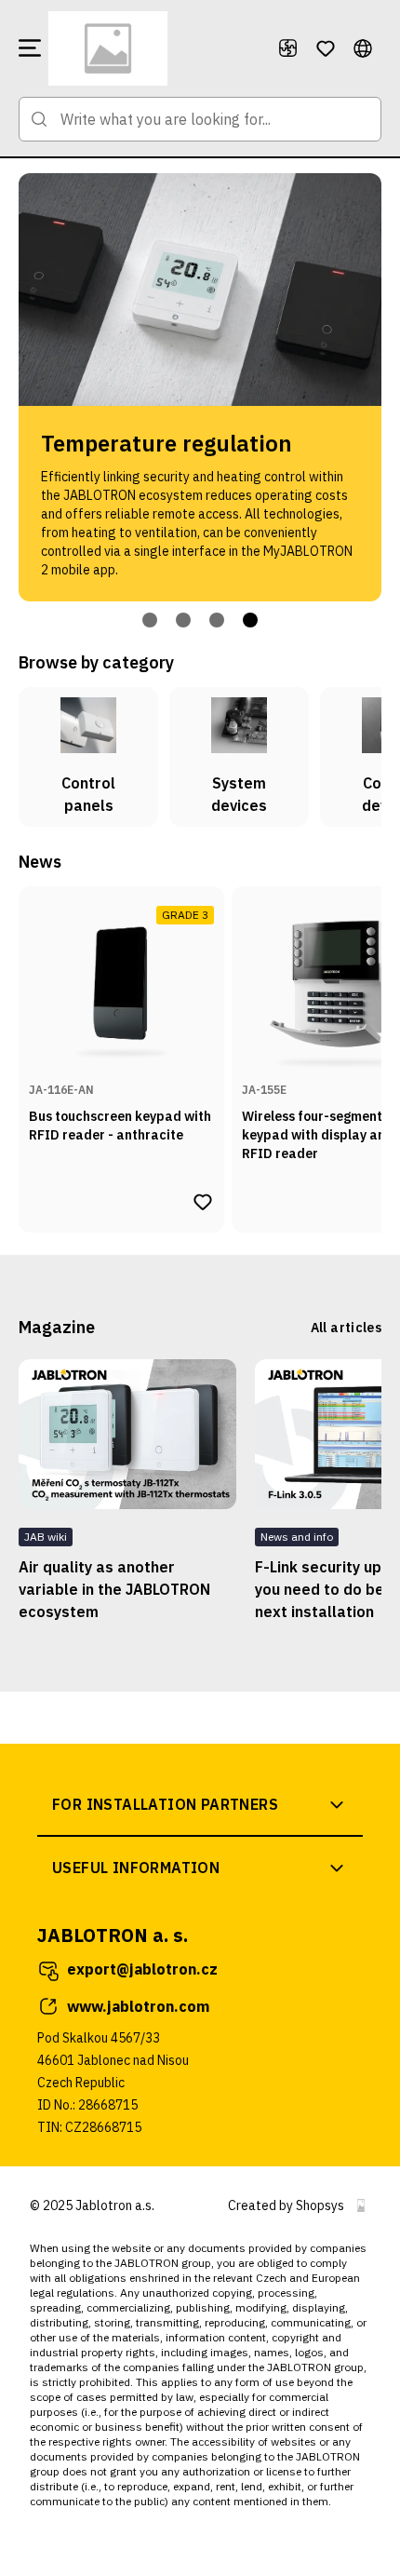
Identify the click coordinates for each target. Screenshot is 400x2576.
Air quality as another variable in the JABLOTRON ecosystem (114, 1589)
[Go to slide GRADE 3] (183, 620)
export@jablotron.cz (142, 1969)
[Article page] (127, 1434)
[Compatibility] (288, 48)
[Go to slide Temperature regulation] (250, 620)
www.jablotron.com (138, 2006)
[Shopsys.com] (361, 2205)
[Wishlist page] (326, 48)
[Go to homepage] (155, 48)
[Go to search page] (39, 119)
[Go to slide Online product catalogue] (150, 620)
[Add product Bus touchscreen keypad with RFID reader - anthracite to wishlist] (203, 1202)
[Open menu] (30, 48)
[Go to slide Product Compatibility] (217, 620)
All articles (346, 1328)
